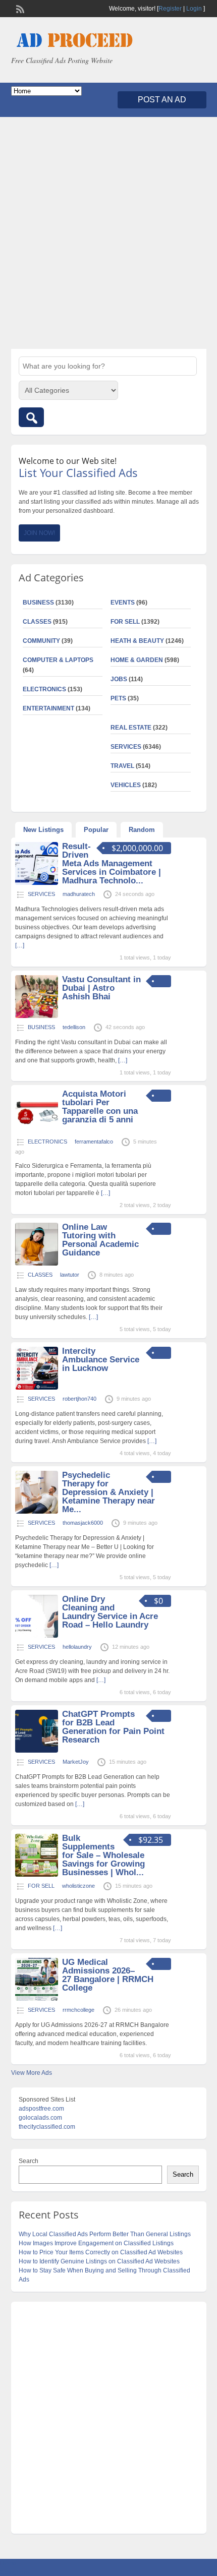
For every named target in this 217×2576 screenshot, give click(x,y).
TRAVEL (122, 766)
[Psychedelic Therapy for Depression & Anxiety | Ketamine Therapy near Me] (37, 1512)
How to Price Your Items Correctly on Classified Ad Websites (101, 2252)
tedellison (74, 1027)
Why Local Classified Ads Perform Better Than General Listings (105, 2234)
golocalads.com (40, 2118)
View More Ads (32, 2073)
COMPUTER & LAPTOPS (58, 660)
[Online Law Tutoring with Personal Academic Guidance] (37, 1264)
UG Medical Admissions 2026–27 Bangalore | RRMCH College (108, 1975)
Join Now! (39, 533)
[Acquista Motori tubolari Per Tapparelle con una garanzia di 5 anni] (37, 1130)
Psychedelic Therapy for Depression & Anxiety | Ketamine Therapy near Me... (108, 1492)
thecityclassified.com (47, 2127)
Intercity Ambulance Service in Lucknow (101, 1360)
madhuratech (79, 894)
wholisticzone (78, 1886)
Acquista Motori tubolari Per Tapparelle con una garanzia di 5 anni (100, 1107)
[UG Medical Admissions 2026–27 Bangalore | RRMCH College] (37, 1999)
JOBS (119, 679)
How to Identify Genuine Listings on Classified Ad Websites (99, 2261)
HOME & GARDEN (137, 660)
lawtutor (70, 1275)
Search (29, 2161)
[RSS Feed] (19, 8)
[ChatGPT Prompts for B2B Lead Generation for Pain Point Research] (37, 1751)
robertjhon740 (79, 1399)
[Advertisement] (108, 233)
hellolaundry (77, 1647)
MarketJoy (76, 1762)
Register (170, 9)
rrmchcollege (78, 2010)
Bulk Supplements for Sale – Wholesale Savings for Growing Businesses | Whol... (103, 1855)
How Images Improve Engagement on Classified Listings (96, 2243)
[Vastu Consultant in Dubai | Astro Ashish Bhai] (37, 1016)
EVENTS (123, 603)
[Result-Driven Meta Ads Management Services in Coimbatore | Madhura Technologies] (37, 883)
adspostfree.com (41, 2109)
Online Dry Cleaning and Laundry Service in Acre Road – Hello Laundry (110, 1612)
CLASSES (37, 622)
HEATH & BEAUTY (137, 641)
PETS (118, 698)
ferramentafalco (94, 1142)
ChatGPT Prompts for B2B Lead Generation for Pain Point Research (113, 1727)
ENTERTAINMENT (48, 708)
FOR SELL (125, 622)
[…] (123, 1060)
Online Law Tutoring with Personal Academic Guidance (100, 1240)
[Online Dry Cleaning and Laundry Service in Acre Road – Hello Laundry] (37, 1636)
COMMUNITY (41, 641)
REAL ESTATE (131, 728)
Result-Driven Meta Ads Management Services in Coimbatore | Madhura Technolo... (112, 863)
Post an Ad (162, 100)
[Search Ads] (31, 417)
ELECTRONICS (44, 689)
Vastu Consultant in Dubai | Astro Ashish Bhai (101, 988)
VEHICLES (126, 785)
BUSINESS (38, 603)
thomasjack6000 (83, 1523)
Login (194, 9)
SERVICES (126, 747)
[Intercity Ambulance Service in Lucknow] (37, 1388)
